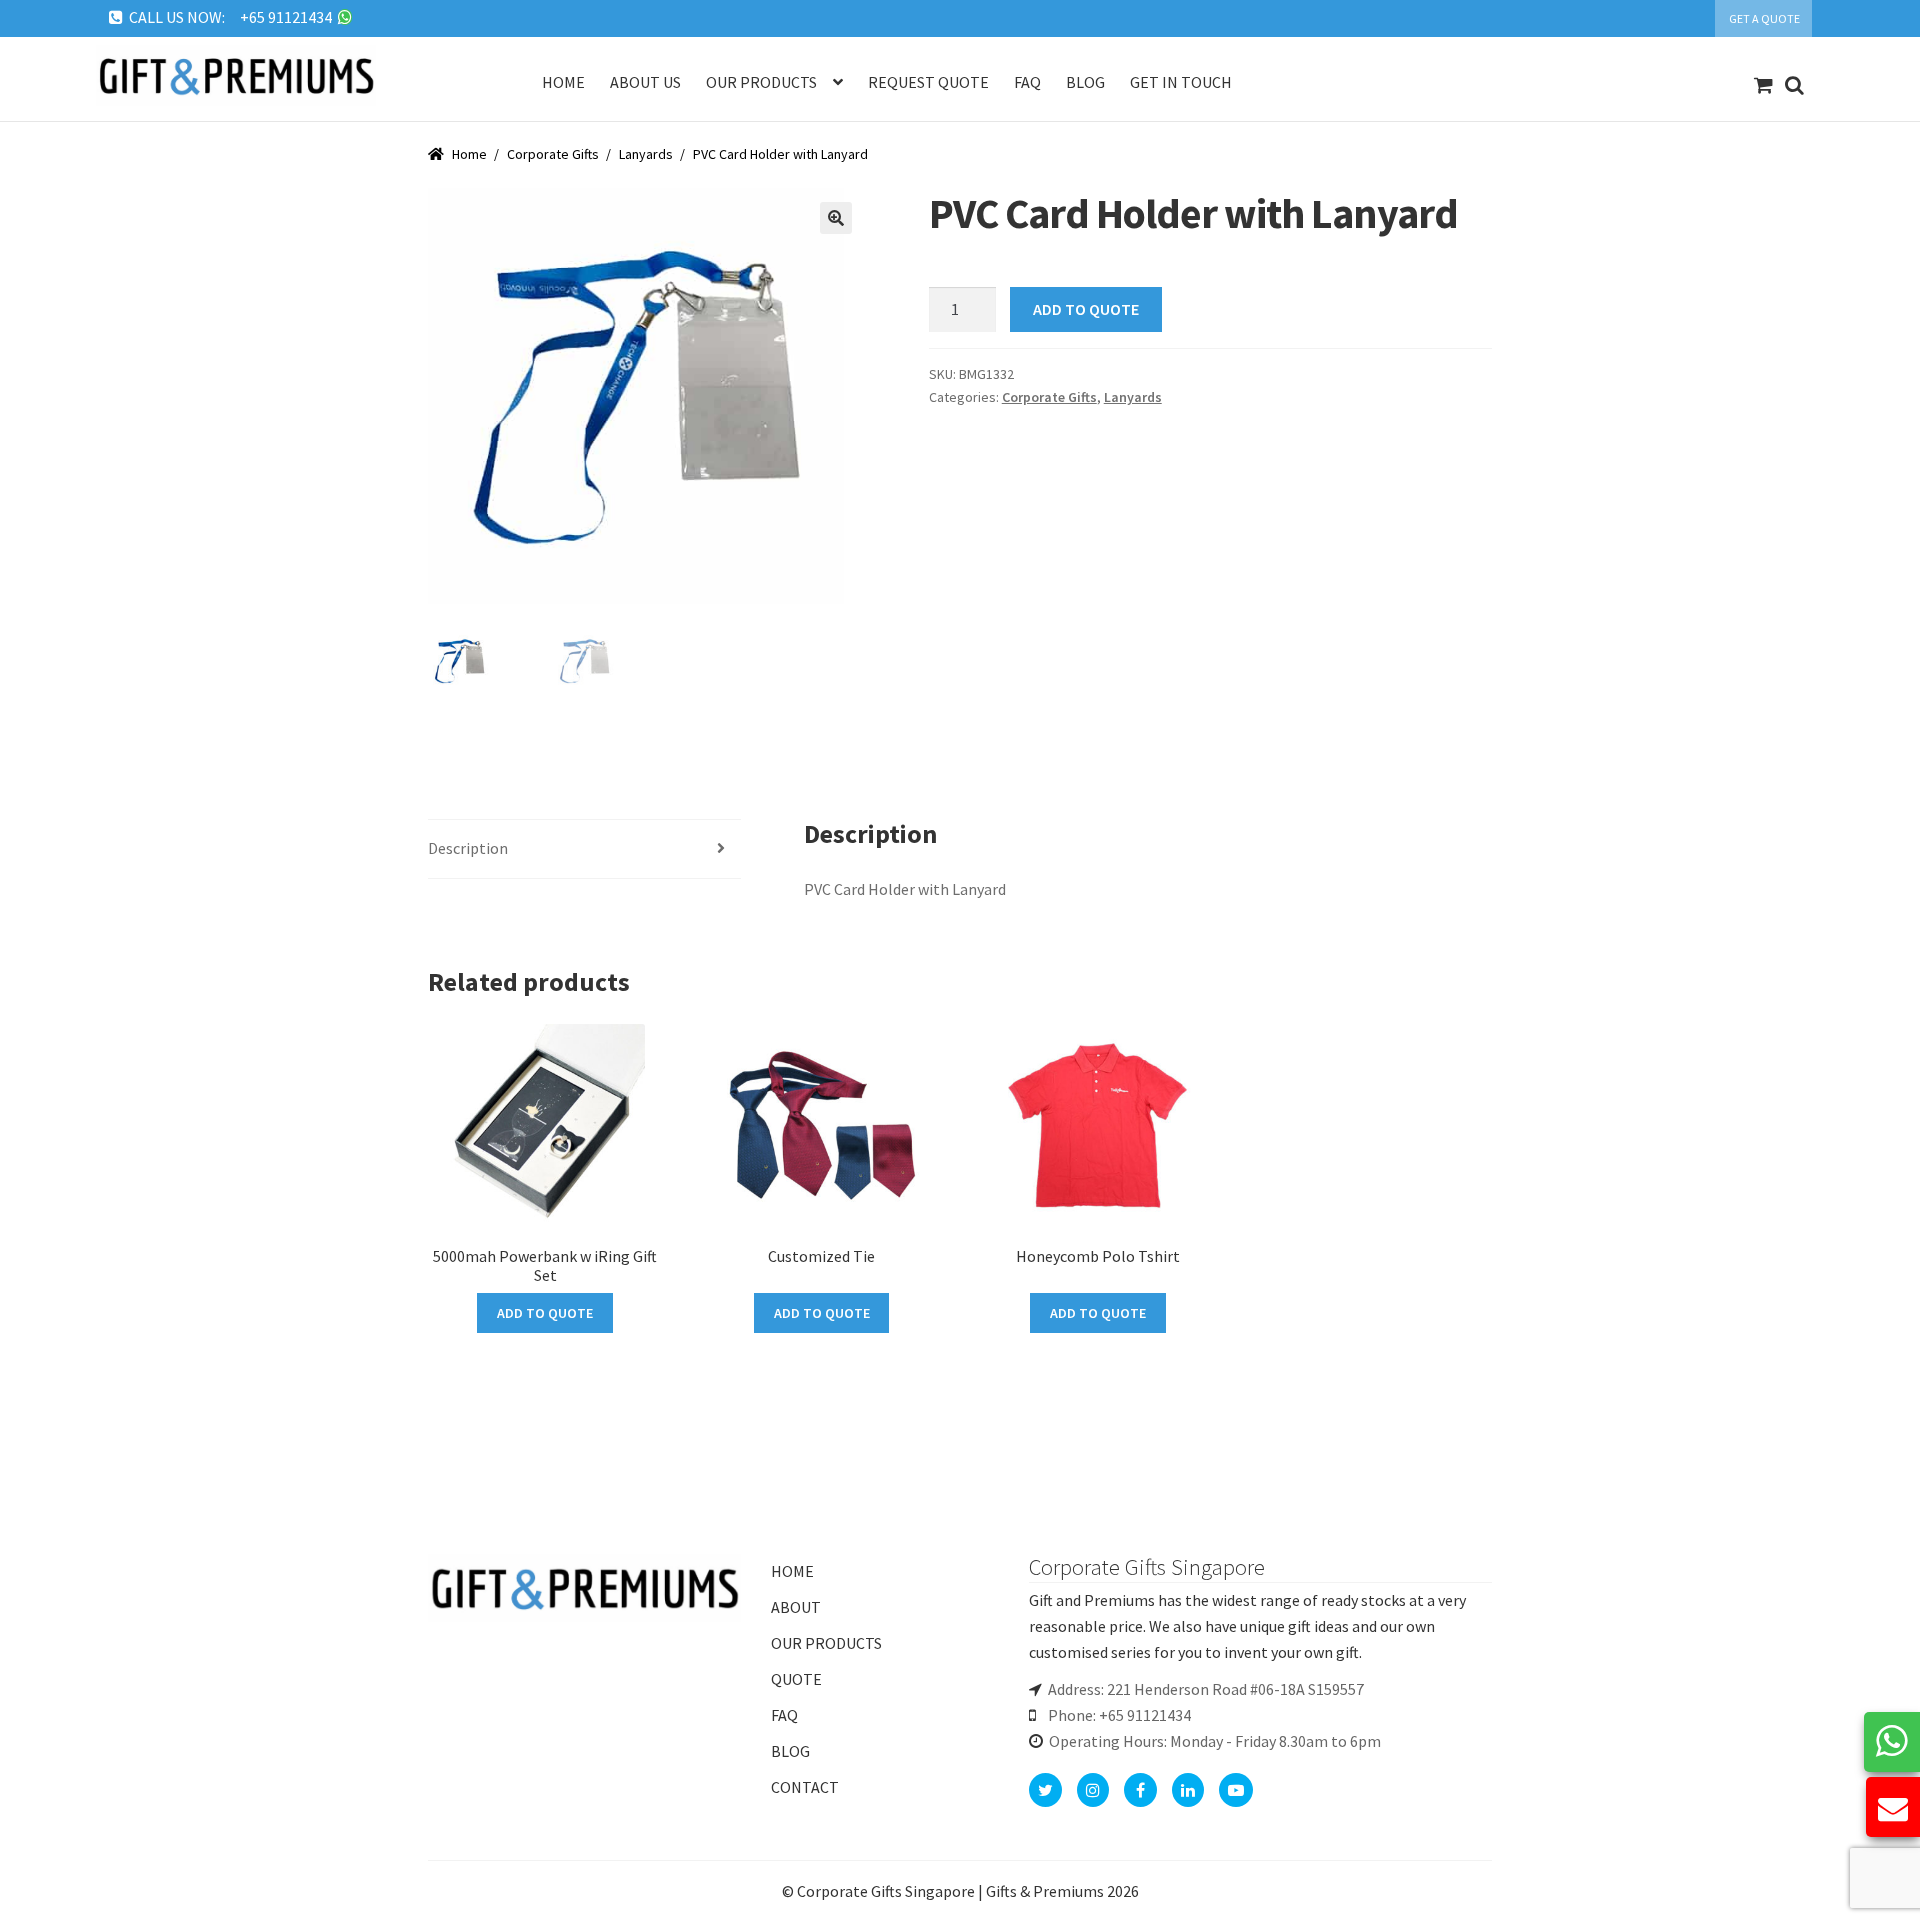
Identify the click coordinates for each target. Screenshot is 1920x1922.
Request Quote (928, 82)
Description (468, 848)
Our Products (761, 82)
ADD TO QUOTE (1086, 309)
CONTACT (805, 1787)
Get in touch (1181, 82)
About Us (645, 82)
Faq (1027, 82)
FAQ (784, 1715)
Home (563, 82)
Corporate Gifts (553, 154)
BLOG (790, 1751)
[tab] (584, 849)
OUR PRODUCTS (826, 1643)
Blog (1085, 82)
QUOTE (796, 1679)
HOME (792, 1571)
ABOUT (796, 1607)
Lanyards (646, 154)
